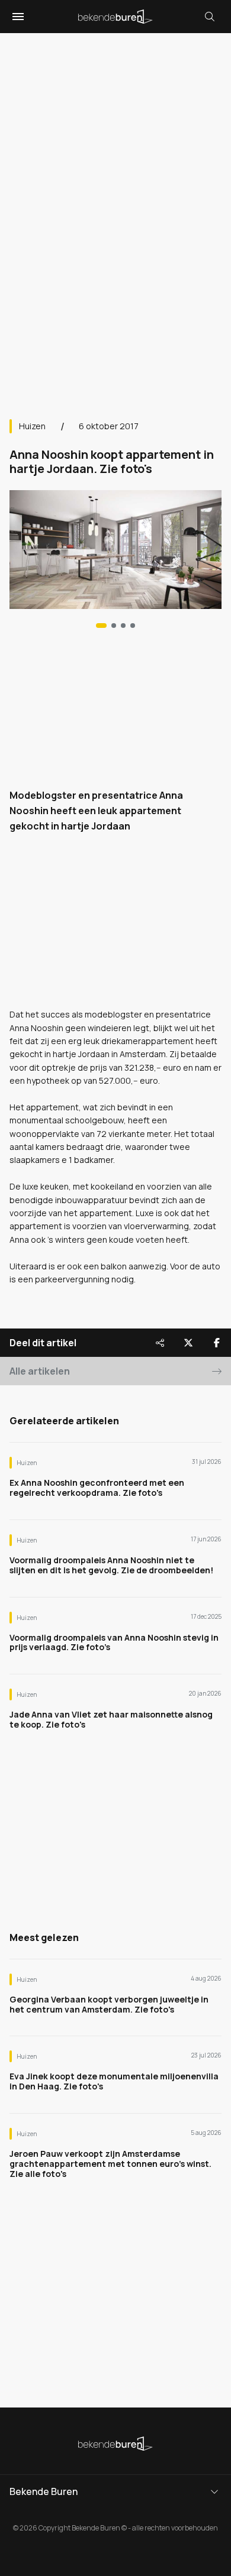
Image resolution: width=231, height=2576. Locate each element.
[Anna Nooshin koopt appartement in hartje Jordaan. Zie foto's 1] (114, 626)
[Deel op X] (188, 1343)
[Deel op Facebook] (217, 1343)
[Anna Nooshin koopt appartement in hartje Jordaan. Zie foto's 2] (123, 626)
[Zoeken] (210, 17)
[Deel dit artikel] (160, 1343)
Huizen (32, 426)
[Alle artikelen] (133, 626)
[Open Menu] (17, 17)
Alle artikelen (40, 1371)
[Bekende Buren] (115, 17)
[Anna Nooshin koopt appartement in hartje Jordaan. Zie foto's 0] (101, 626)
